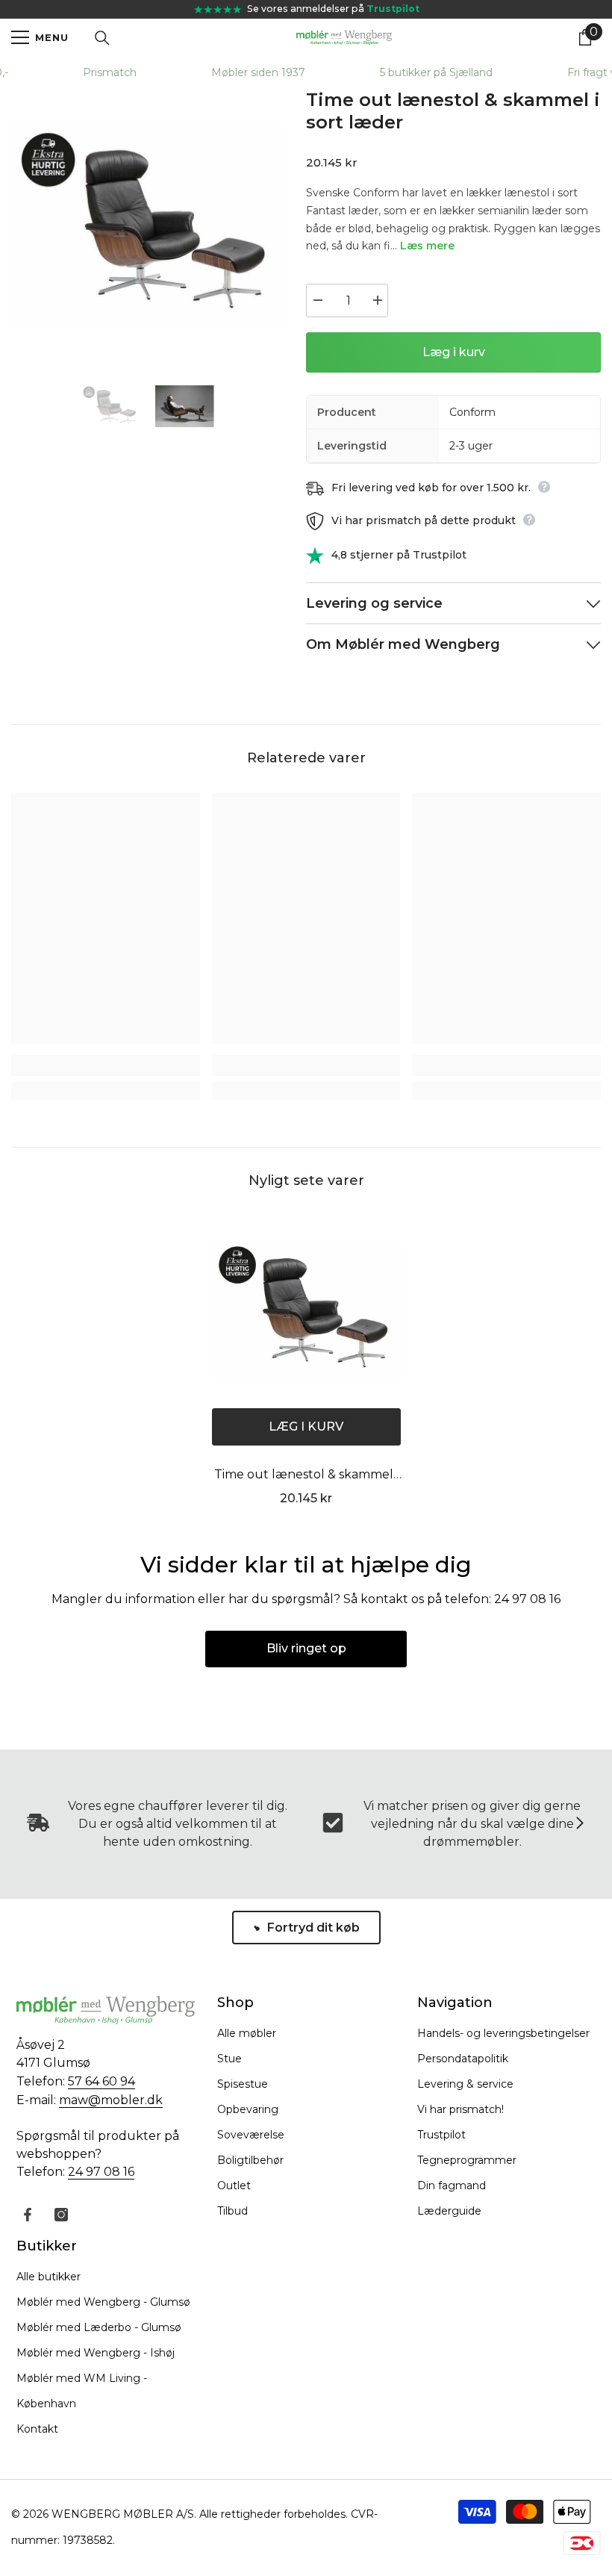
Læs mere (427, 246)
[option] (147, 225)
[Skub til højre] (579, 1824)
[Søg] (102, 38)
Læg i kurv (454, 352)
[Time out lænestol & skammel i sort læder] (306, 1310)
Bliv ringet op (306, 1648)
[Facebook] (28, 2215)
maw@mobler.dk (111, 2100)
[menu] (20, 37)
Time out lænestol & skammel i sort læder (306, 1476)
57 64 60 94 (102, 2081)
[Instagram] (61, 2215)
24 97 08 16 (101, 2172)
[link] (106, 1065)
